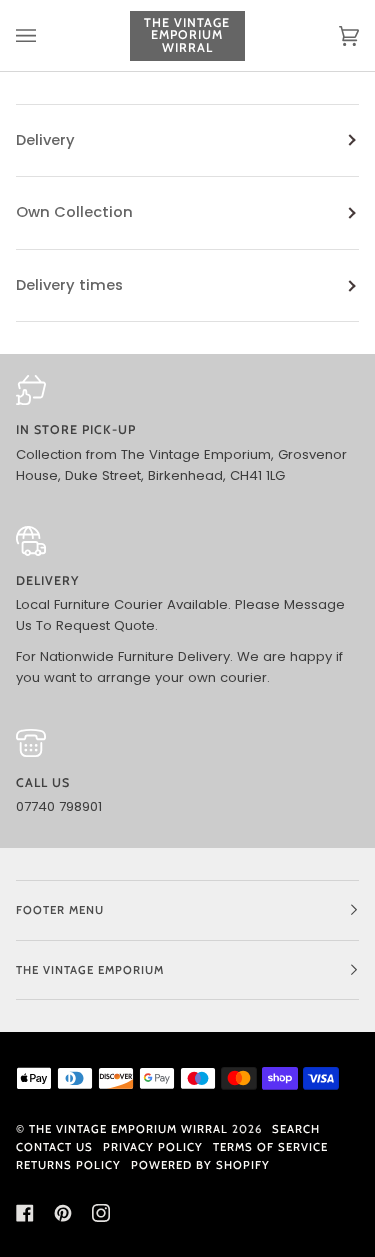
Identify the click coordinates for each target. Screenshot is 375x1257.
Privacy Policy (153, 1147)
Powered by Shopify (200, 1165)
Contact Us (54, 1147)
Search (296, 1129)
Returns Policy (68, 1165)
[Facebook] (25, 1213)
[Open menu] (46, 35)
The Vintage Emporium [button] (90, 970)
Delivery (45, 140)
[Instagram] (101, 1213)
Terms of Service (270, 1147)
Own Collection (74, 212)
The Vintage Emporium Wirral (128, 1129)
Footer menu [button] (60, 910)
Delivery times (69, 285)
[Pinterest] (63, 1213)
